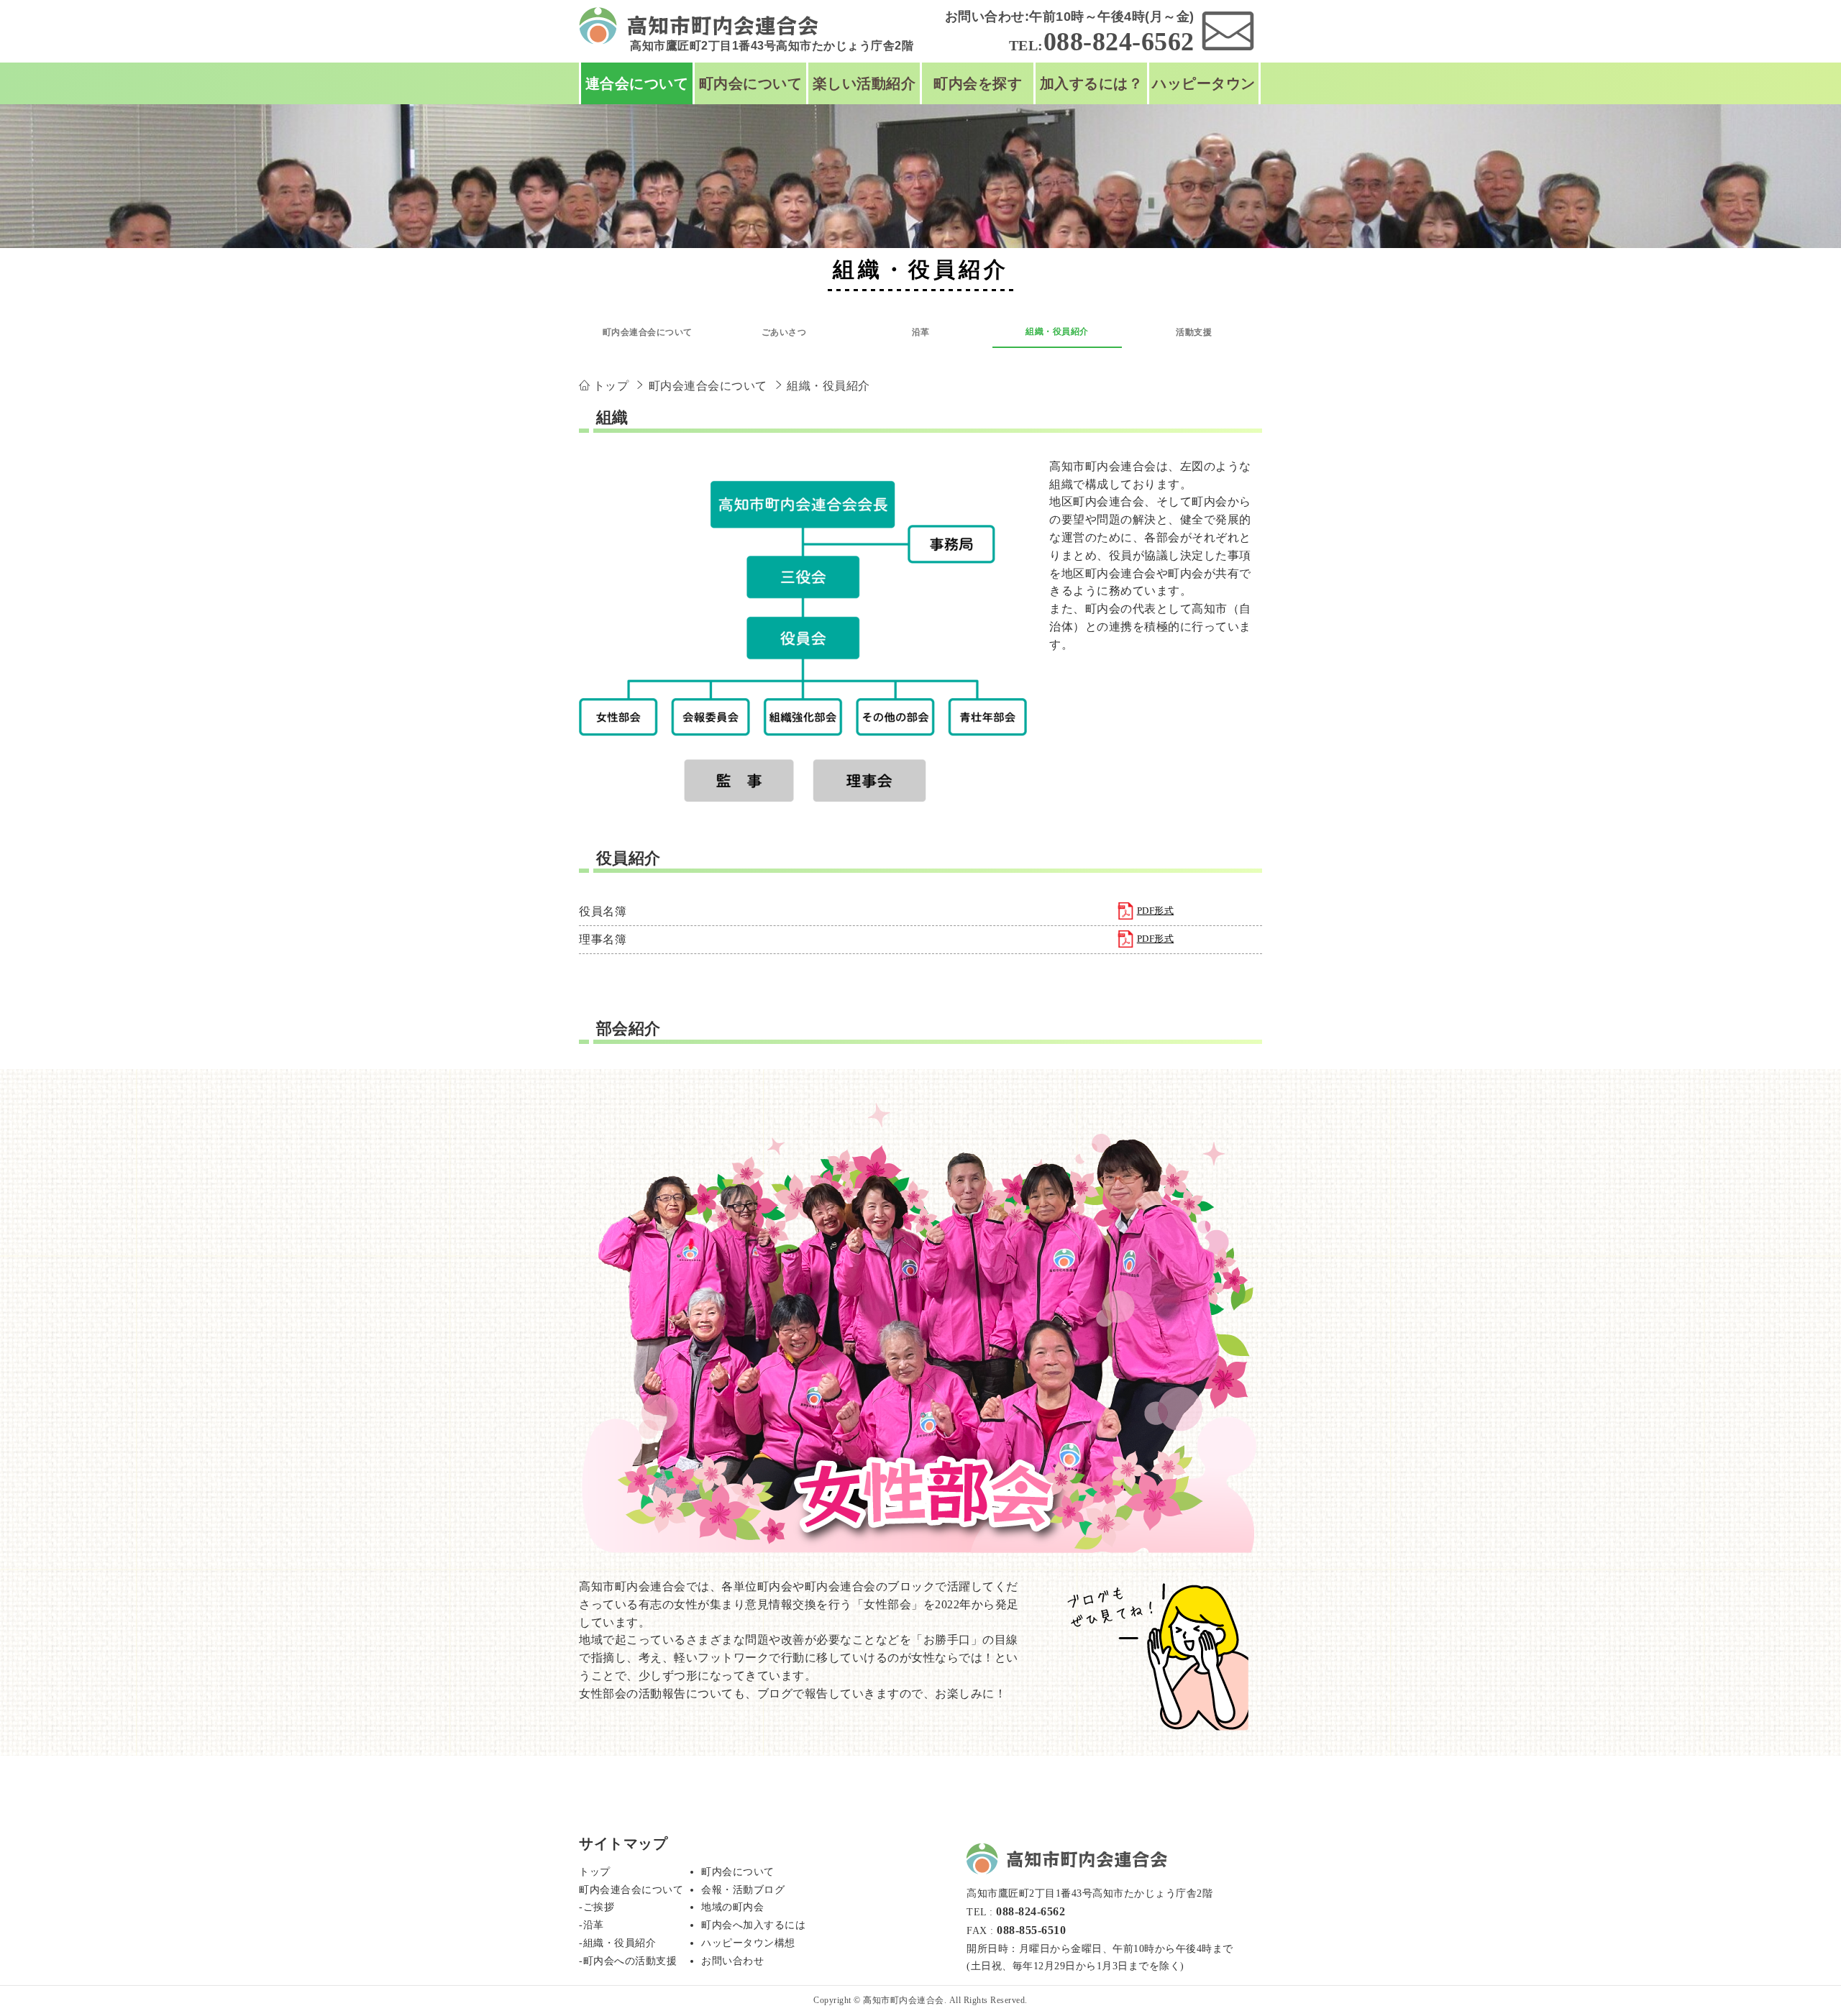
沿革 (921, 332)
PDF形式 (1156, 911)
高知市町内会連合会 (904, 2000)
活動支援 (1194, 332)
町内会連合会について (648, 332)
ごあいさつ (784, 332)
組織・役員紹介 (1057, 331)
